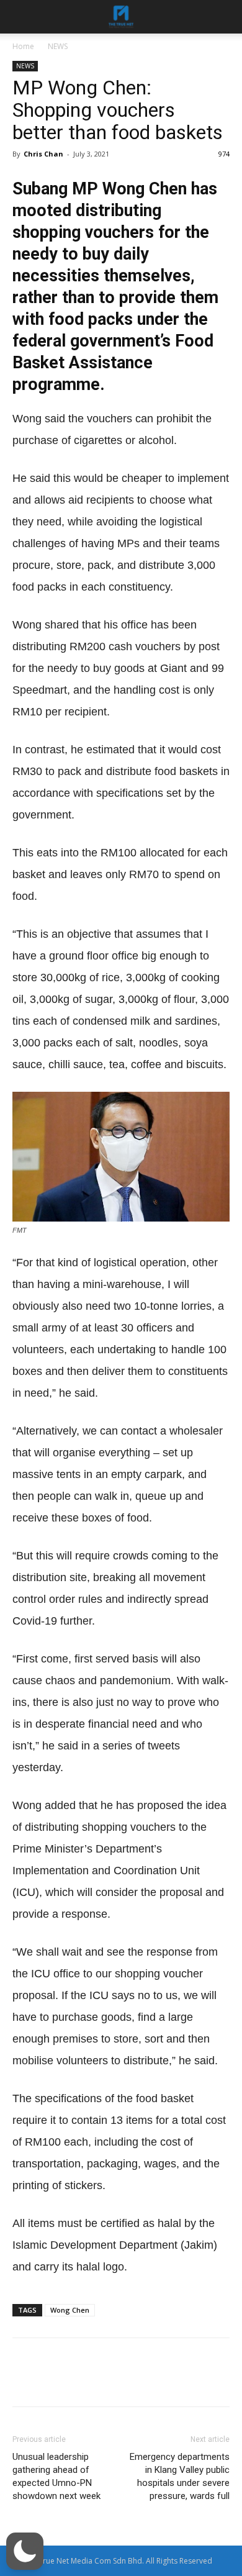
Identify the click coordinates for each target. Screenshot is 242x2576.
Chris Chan (43, 154)
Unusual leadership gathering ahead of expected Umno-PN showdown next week (56, 2476)
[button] (25, 2551)
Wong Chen (70, 2310)
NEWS (58, 46)
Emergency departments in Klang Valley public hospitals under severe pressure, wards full (180, 2476)
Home (23, 46)
